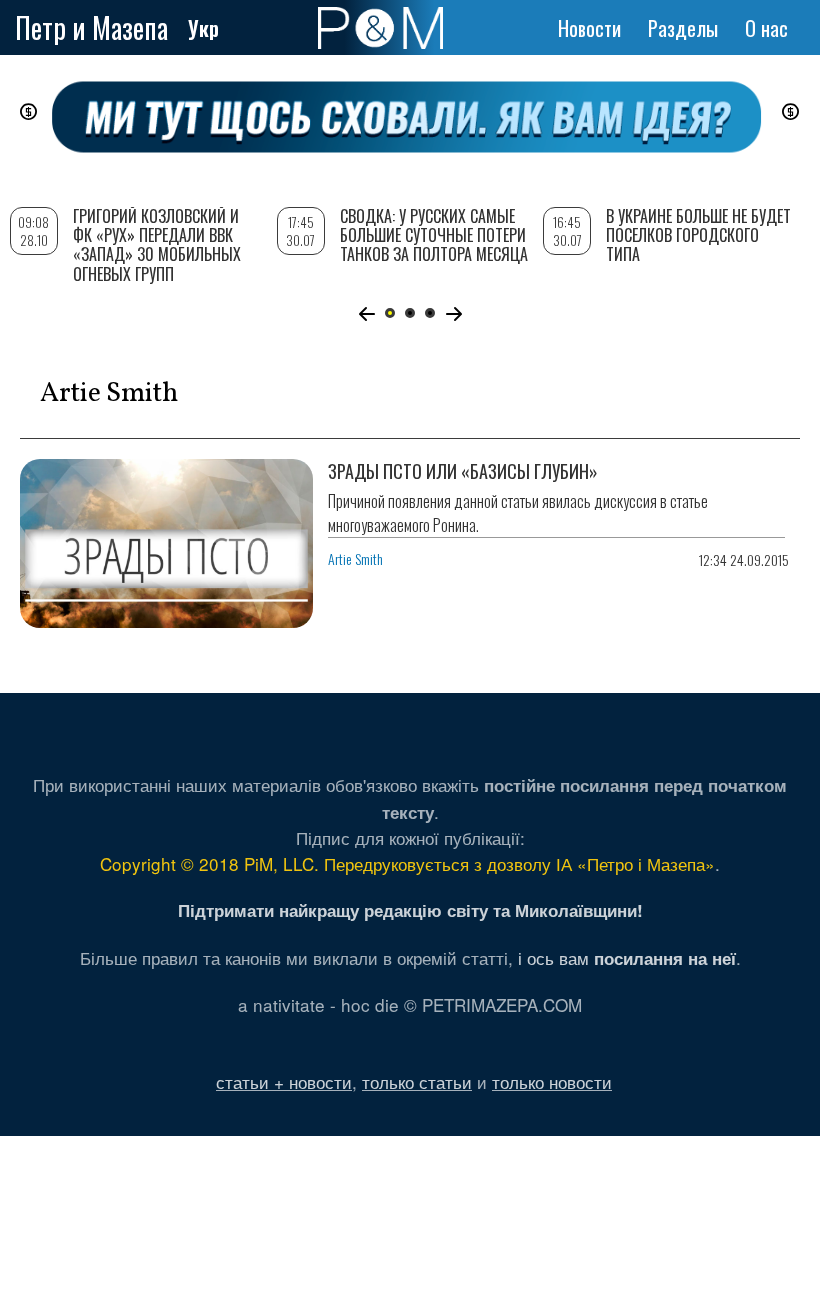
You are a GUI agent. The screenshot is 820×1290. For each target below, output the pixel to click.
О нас (766, 28)
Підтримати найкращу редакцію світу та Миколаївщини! (410, 910)
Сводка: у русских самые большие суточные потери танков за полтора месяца (434, 235)
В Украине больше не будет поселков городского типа (698, 235)
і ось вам (627, 957)
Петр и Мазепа (91, 27)
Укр (203, 28)
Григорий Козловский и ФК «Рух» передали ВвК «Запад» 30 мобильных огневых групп (157, 245)
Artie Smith (355, 558)
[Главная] (380, 28)
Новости (589, 28)
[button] (366, 314)
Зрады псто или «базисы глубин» (463, 471)
